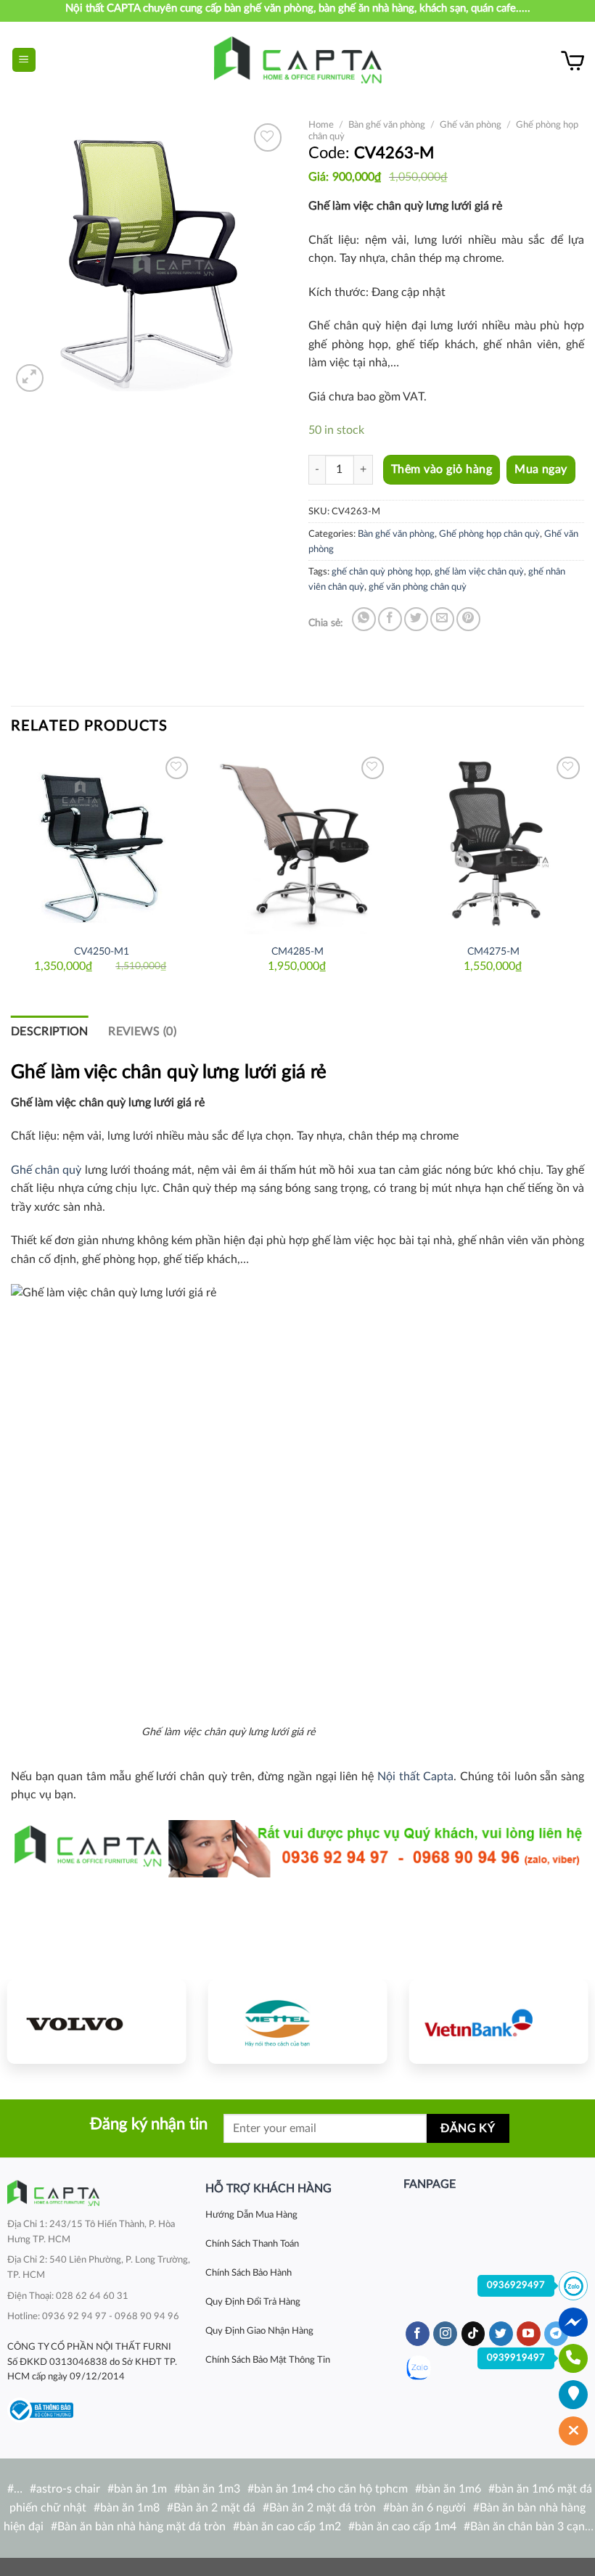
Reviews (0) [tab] (142, 1032)
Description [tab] (50, 1032)
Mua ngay (541, 470)
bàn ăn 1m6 (451, 2489)
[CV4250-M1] (102, 844)
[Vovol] (97, 2022)
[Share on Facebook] (390, 619)
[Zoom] (30, 378)
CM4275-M (493, 951)
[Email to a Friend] (442, 619)
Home (321, 125)
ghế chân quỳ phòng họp (381, 572)
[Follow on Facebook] (418, 2334)
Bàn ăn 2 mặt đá (214, 2508)
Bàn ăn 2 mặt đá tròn (323, 2508)
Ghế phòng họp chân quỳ (489, 534)
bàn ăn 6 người (428, 2508)
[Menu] (24, 60)
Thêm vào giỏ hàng (442, 469)
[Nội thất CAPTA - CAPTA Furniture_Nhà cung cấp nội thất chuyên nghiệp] (298, 60)
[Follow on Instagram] (445, 2334)
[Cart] (573, 60)
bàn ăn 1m (140, 2489)
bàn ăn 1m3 (210, 2489)
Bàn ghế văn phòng (387, 125)
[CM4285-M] (297, 844)
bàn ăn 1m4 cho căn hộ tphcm (331, 2489)
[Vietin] (498, 2022)
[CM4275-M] (493, 844)
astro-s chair (68, 2489)
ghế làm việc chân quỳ (479, 572)
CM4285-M (297, 951)
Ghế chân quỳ (46, 1170)
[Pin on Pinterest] (468, 619)
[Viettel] (298, 2022)
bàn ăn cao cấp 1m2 (290, 2527)
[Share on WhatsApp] (364, 619)
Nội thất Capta (415, 1777)
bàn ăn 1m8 (130, 2508)
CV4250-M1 (102, 951)
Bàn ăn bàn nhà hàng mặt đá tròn (141, 2527)
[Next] (583, 872)
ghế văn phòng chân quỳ (418, 587)
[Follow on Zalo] (418, 2368)
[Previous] (12, 872)
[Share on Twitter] (416, 619)
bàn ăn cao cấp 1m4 (406, 2527)
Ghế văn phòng (471, 125)
